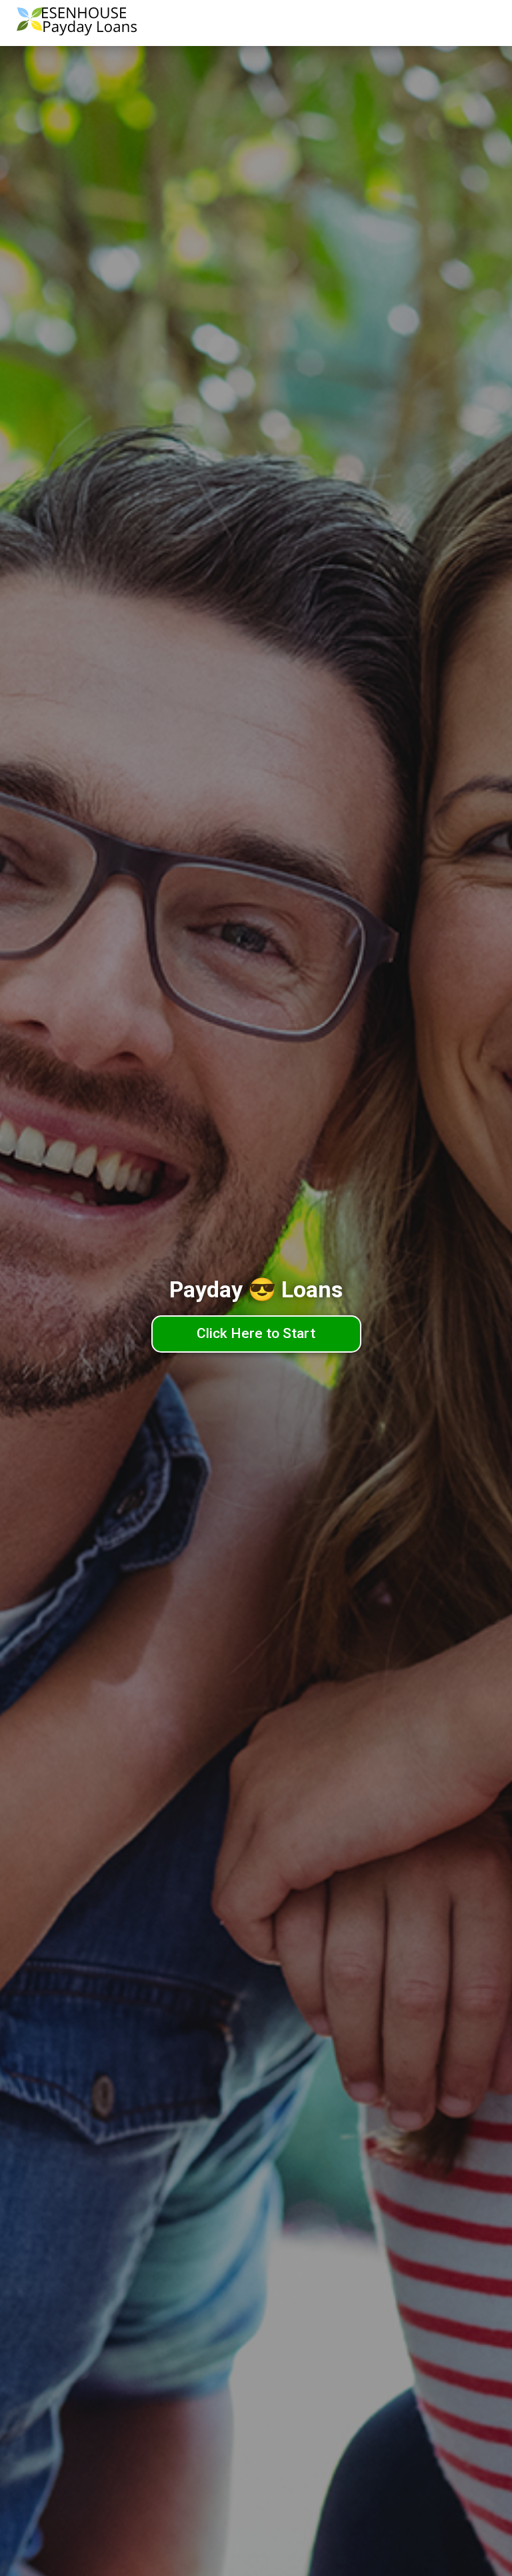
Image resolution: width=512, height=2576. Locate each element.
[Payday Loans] (77, 23)
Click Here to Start (256, 1333)
